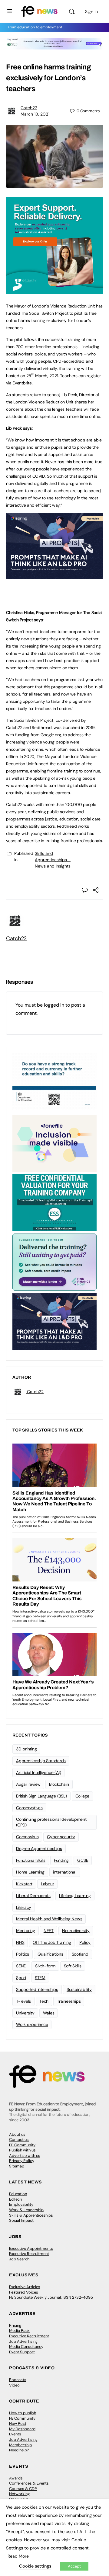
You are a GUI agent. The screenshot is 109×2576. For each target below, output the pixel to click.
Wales (49, 2013)
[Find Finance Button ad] (54, 1262)
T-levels (23, 2001)
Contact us (19, 2140)
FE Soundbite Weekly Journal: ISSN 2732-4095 (51, 2297)
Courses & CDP (23, 2489)
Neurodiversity (76, 1931)
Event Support (22, 2352)
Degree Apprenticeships (39, 1848)
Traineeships (69, 2001)
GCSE (83, 1860)
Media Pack (19, 2331)
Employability (21, 2204)
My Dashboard (22, 2429)
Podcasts (18, 2380)
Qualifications (50, 1954)
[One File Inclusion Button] (54, 1143)
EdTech (15, 2199)
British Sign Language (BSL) (41, 1796)
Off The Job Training (52, 1942)
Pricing (15, 2325)
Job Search (19, 2259)
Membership (20, 2445)
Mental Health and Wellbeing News (49, 1919)
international (65, 1872)
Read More (18, 2556)
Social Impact (21, 2220)
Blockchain (59, 1784)
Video (14, 2385)
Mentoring (26, 1931)
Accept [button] (74, 2566)
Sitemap (17, 2166)
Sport (21, 1978)
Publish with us (22, 2150)
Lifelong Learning (75, 1896)
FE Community (22, 2145)
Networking (19, 2494)
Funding (61, 1860)
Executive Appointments (31, 2248)
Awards (16, 2478)
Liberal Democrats (33, 1896)
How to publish (23, 2413)
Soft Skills (73, 1966)
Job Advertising (23, 2341)
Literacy (24, 1907)
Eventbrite (22, 383)
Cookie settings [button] (35, 2566)
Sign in (91, 11)
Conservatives (29, 1808)
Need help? (19, 2450)
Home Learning (30, 1872)
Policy (85, 1942)
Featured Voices (24, 2292)
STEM (40, 1978)
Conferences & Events (29, 2483)
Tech (44, 2001)
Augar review (28, 1784)
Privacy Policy (22, 2161)
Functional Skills (31, 1860)
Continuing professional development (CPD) (51, 1822)
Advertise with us (25, 2156)
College (82, 1796)
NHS (20, 1942)
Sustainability (79, 1989)
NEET (49, 1931)
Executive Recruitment (29, 2254)
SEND (21, 1966)
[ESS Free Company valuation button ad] (54, 1202)
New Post (18, 2423)
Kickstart (24, 1884)
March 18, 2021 (35, 114)
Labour (48, 1884)
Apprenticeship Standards (41, 1761)
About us (17, 2134)
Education (18, 2194)
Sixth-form (45, 1966)
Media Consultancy (26, 2347)
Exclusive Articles (25, 2287)
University (25, 2013)
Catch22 (29, 108)
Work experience (32, 2024)
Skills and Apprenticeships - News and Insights (53, 860)
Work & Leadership (26, 2210)
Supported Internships (37, 1989)
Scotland (80, 1954)
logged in (54, 1005)
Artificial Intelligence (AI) (38, 1772)
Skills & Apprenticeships (31, 2215)
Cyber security (61, 1837)
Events (15, 2434)
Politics (23, 1954)
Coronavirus (27, 1837)
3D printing (26, 1749)
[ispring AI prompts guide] (54, 575)
